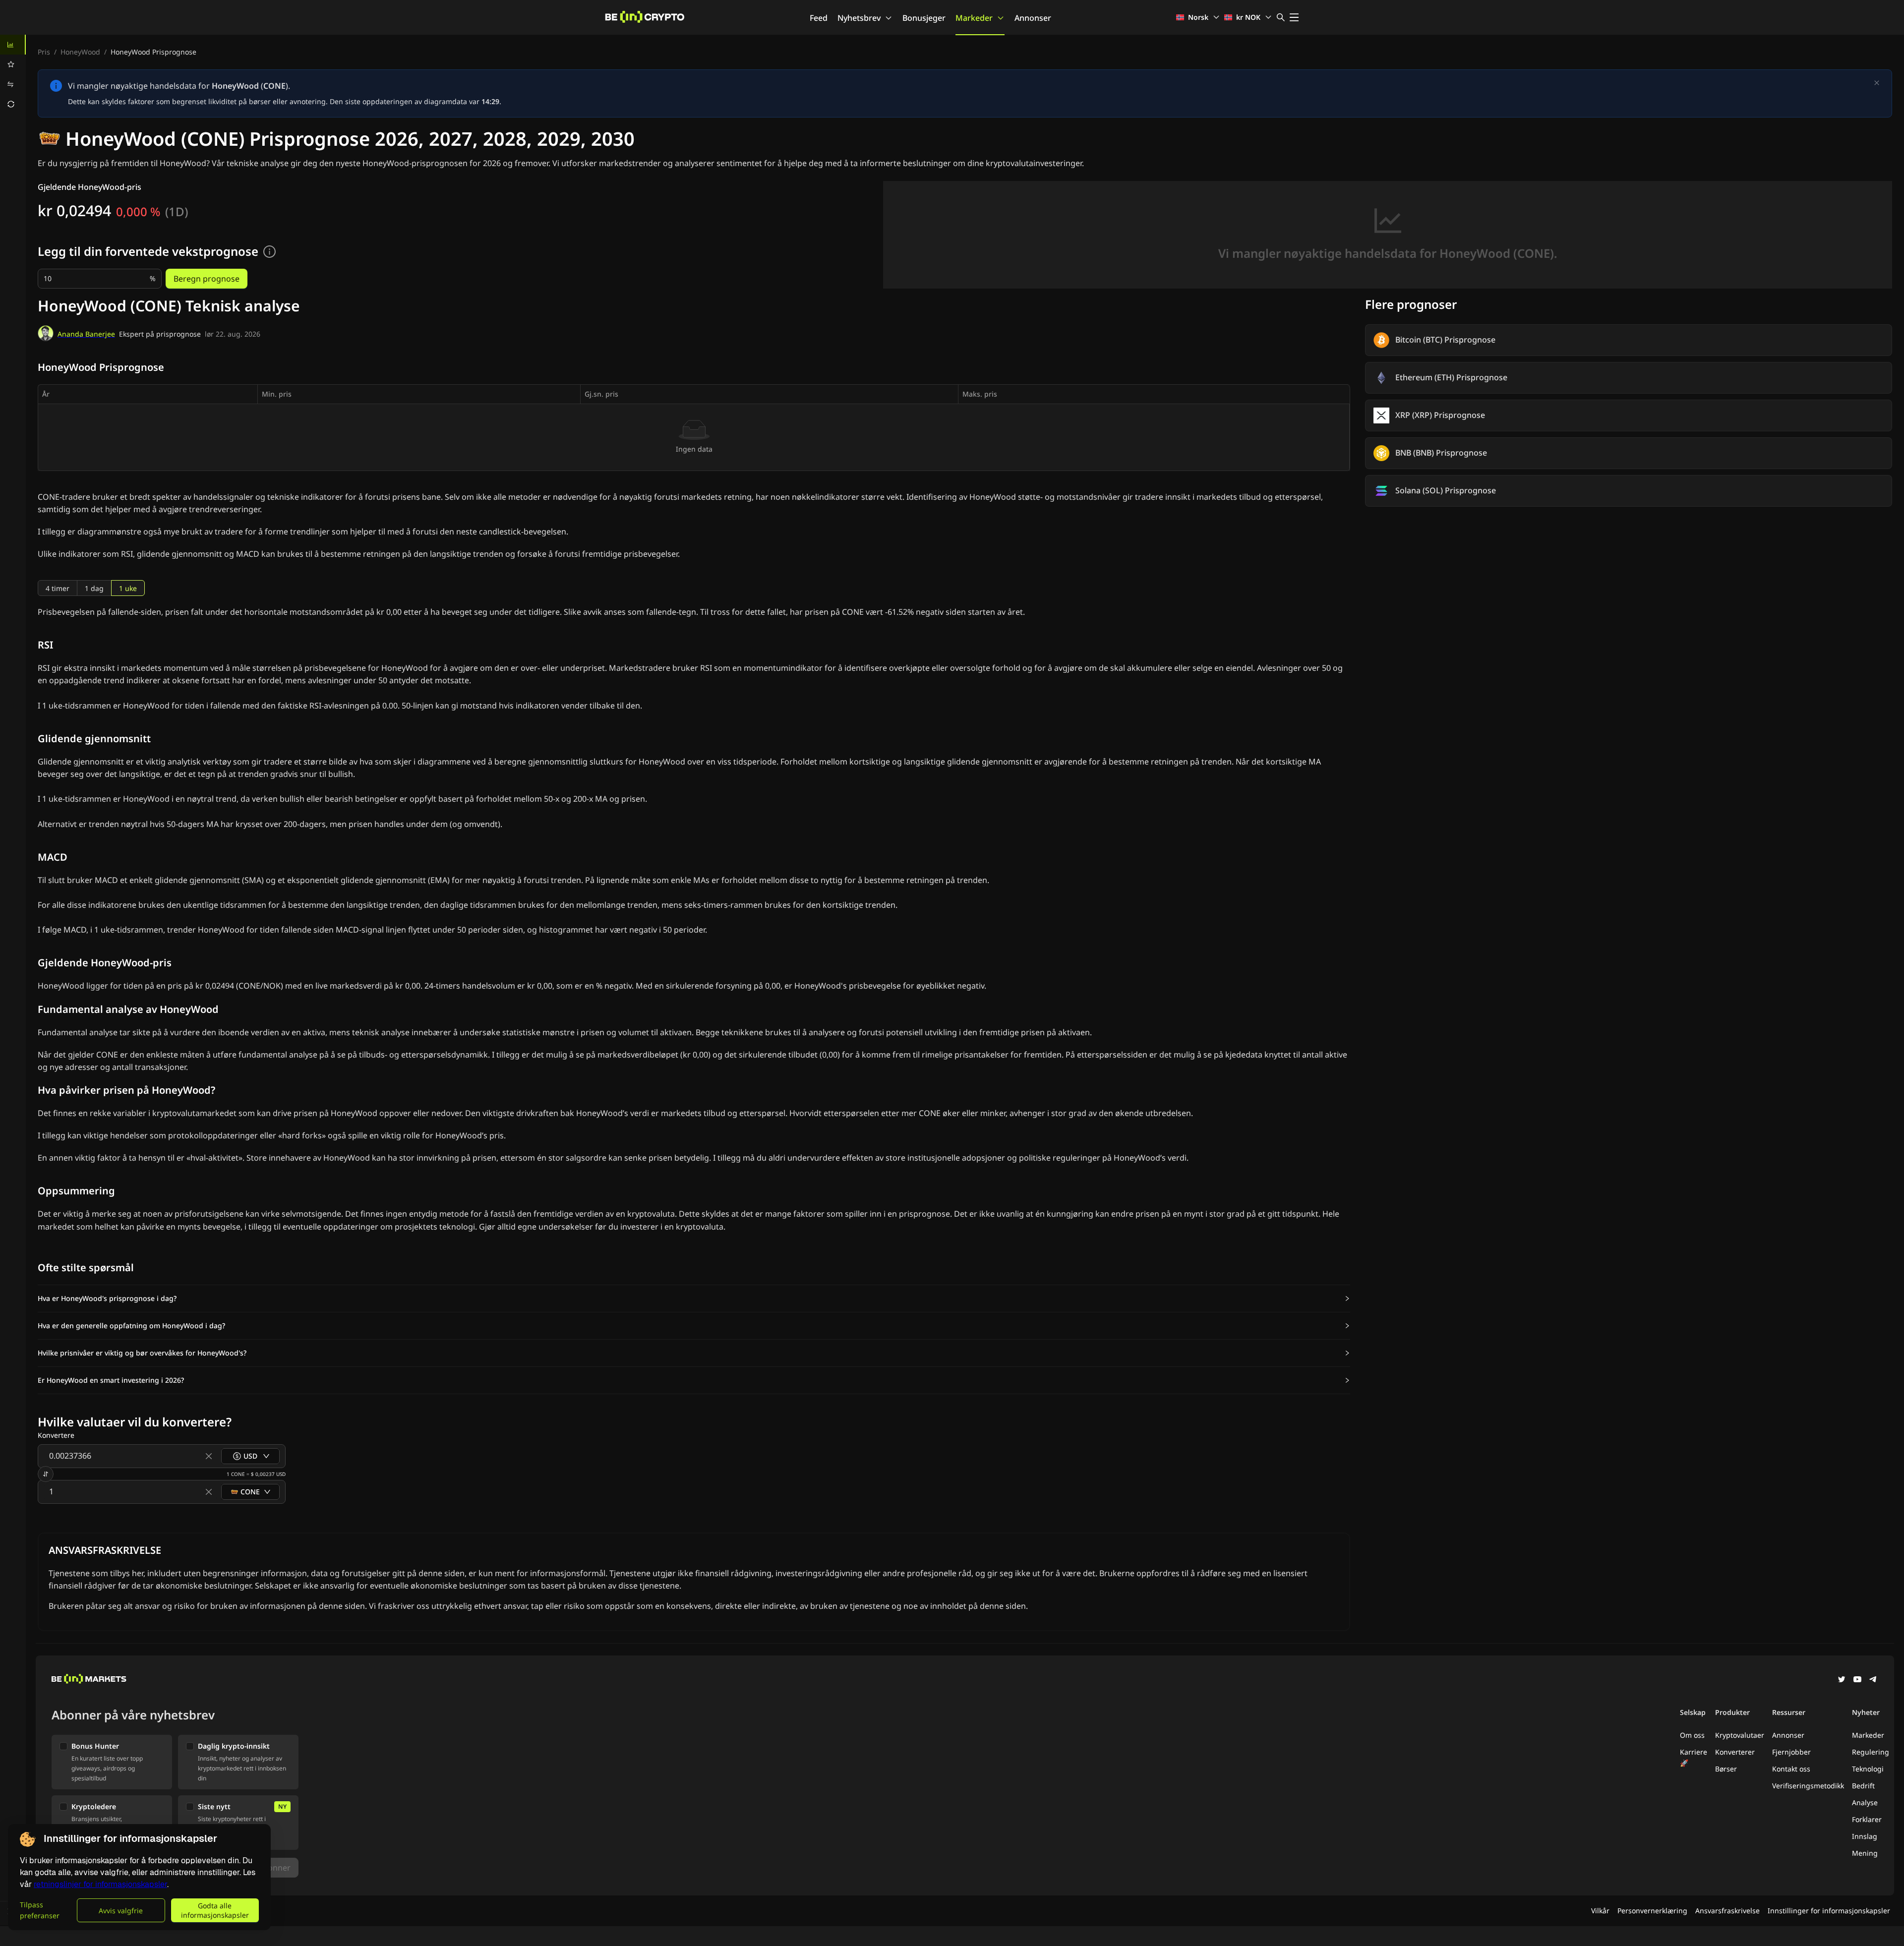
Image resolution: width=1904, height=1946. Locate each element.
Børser (1726, 1769)
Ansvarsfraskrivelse (1727, 1911)
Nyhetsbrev (859, 18)
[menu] (13, 74)
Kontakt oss (1791, 1769)
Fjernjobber (1791, 1752)
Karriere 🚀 (1694, 1757)
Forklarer (1867, 1819)
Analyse (1865, 1802)
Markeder (974, 18)
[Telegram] (1873, 1680)
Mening (1865, 1853)
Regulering (1871, 1752)
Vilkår (1600, 1911)
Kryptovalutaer (1740, 1735)
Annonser (1033, 18)
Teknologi (1868, 1769)
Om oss (1692, 1735)
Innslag (1865, 1836)
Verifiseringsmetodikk (1808, 1786)
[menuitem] (13, 45)
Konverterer (1735, 1752)
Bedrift (1863, 1786)
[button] (694, 1298)
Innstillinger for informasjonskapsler (1829, 1911)
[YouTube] (1857, 1680)
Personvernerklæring (1652, 1911)
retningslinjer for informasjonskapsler (100, 1884)
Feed (819, 18)
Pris (44, 52)
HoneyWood (80, 52)
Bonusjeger (924, 18)
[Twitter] (1842, 1680)
